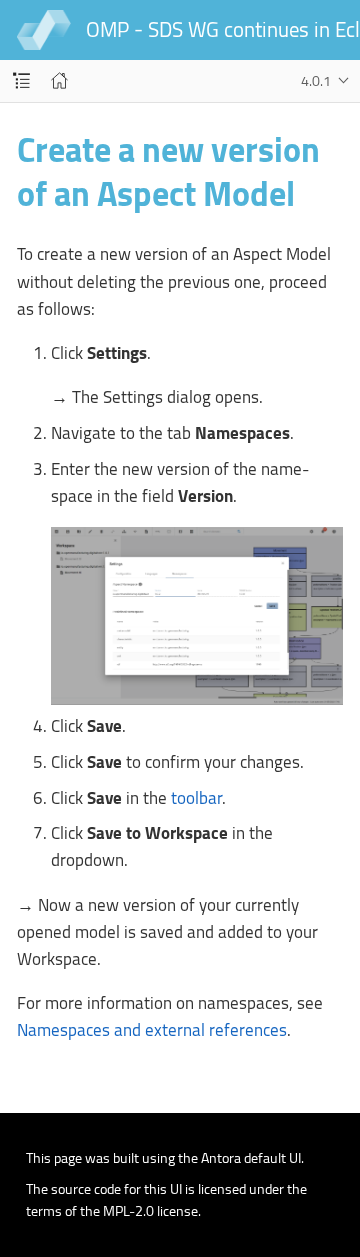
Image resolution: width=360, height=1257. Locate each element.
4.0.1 (316, 81)
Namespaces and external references (152, 1030)
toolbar (196, 798)
